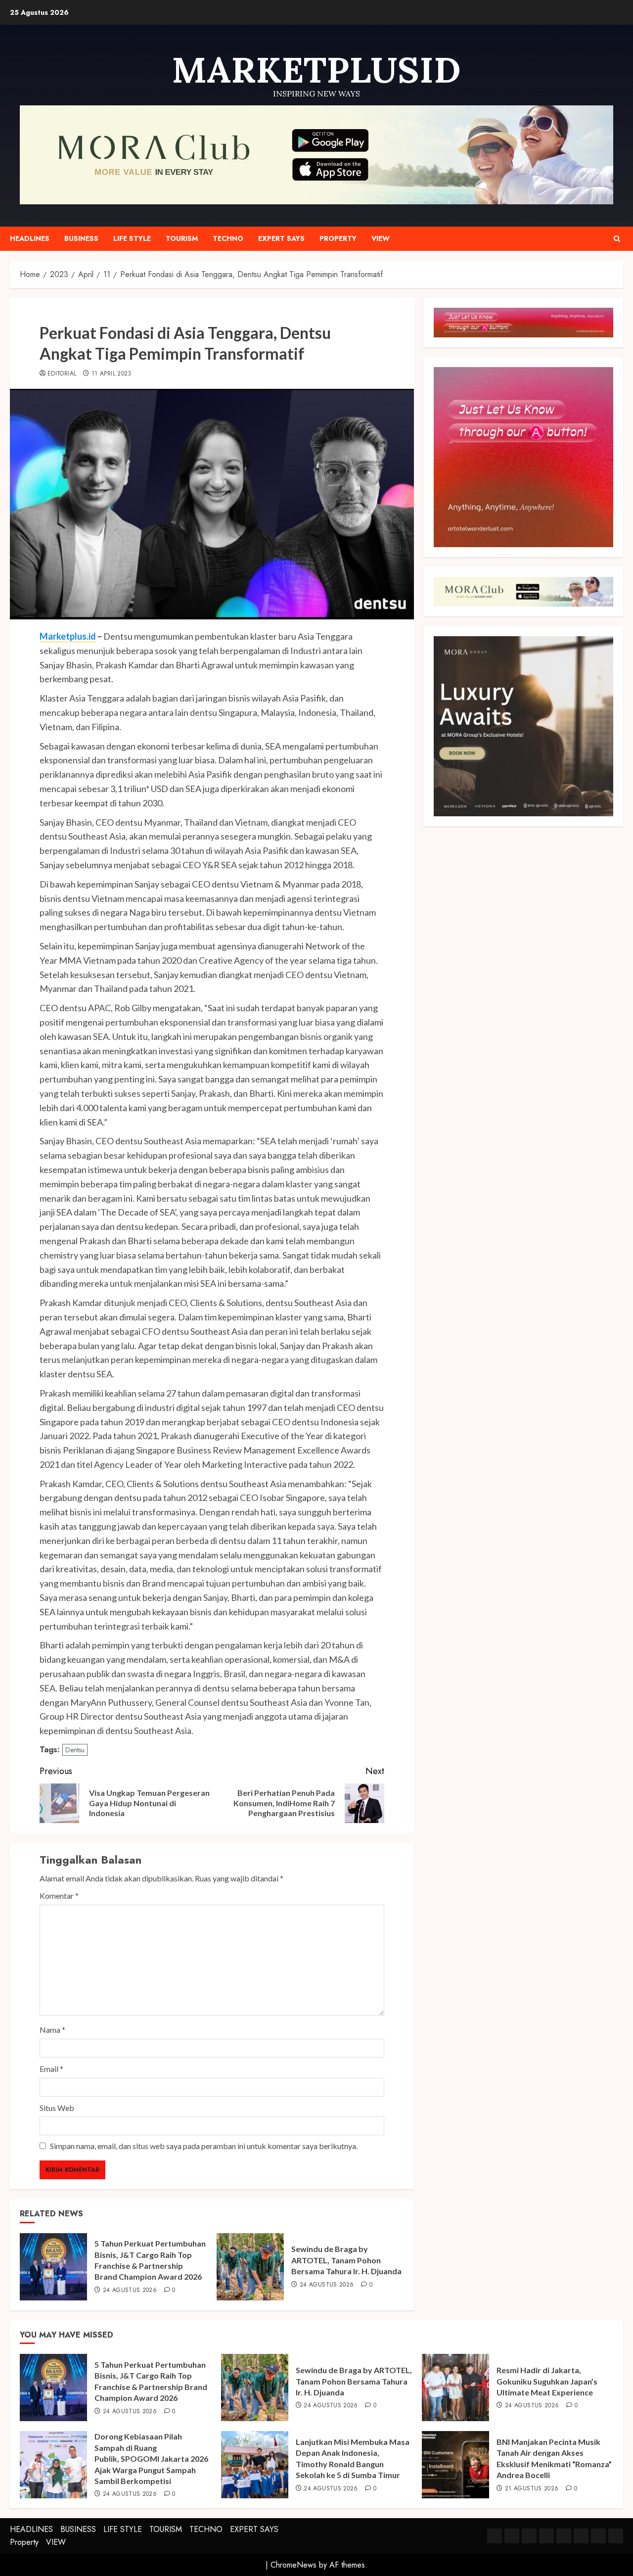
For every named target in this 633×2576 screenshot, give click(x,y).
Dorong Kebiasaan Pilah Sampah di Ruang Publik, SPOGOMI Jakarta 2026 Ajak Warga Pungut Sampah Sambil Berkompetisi (151, 2459)
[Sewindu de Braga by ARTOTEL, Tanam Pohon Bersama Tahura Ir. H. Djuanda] (250, 2267)
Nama (52, 2030)
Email (51, 2069)
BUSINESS (81, 238)
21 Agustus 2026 (532, 2489)
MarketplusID (316, 70)
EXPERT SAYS (281, 238)
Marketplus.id (68, 636)
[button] (617, 239)
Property (338, 238)
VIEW (381, 238)
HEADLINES (30, 238)
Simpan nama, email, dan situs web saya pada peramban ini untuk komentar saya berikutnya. (204, 2146)
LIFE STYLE (132, 238)
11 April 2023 (112, 374)
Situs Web (57, 2108)
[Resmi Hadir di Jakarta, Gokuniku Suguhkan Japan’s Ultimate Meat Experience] (455, 2388)
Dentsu (75, 1750)
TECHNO (228, 238)
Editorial (62, 374)
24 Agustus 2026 (130, 2291)
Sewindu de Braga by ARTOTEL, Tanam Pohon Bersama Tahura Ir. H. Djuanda (346, 2260)
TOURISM (182, 238)
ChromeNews (294, 2565)
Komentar (59, 1896)
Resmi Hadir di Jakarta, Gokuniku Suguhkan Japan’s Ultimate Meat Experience (547, 2381)
